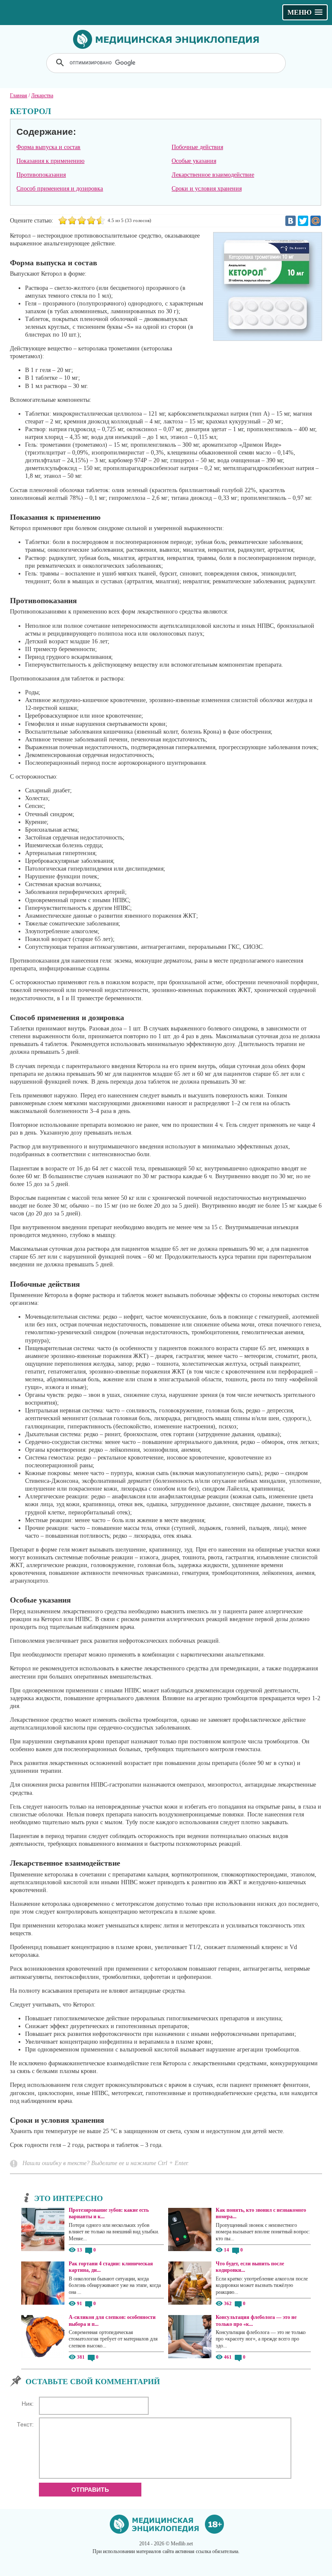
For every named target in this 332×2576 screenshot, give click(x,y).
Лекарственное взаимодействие (213, 175)
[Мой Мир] (316, 221)
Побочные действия (197, 147)
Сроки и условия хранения (207, 189)
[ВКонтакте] (290, 221)
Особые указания (194, 161)
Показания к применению (50, 161)
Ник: (28, 2404)
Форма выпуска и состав (48, 147)
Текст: (25, 2424)
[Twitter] (303, 221)
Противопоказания (41, 175)
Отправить (90, 2490)
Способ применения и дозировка (60, 189)
